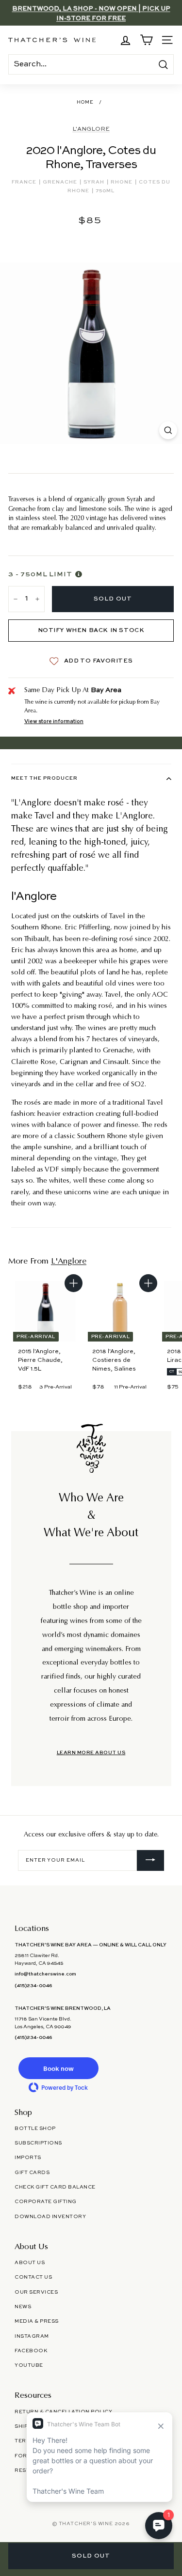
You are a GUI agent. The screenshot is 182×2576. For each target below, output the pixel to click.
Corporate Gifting (46, 2202)
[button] (58, 2068)
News (23, 2307)
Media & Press (37, 2321)
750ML (105, 191)
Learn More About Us (91, 1753)
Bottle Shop (35, 2129)
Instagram (32, 2336)
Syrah (95, 182)
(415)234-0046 (33, 1986)
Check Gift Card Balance (55, 2187)
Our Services (36, 2292)
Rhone (122, 182)
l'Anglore (91, 129)
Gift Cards (32, 2173)
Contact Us (33, 2277)
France (25, 182)
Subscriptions (38, 2143)
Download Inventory (50, 2217)
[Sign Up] (150, 1861)
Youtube (29, 2365)
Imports (28, 2158)
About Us (30, 2263)
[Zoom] (168, 430)
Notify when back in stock (91, 631)
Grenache (61, 182)
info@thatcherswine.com (45, 1974)
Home (85, 102)
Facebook (31, 2351)
